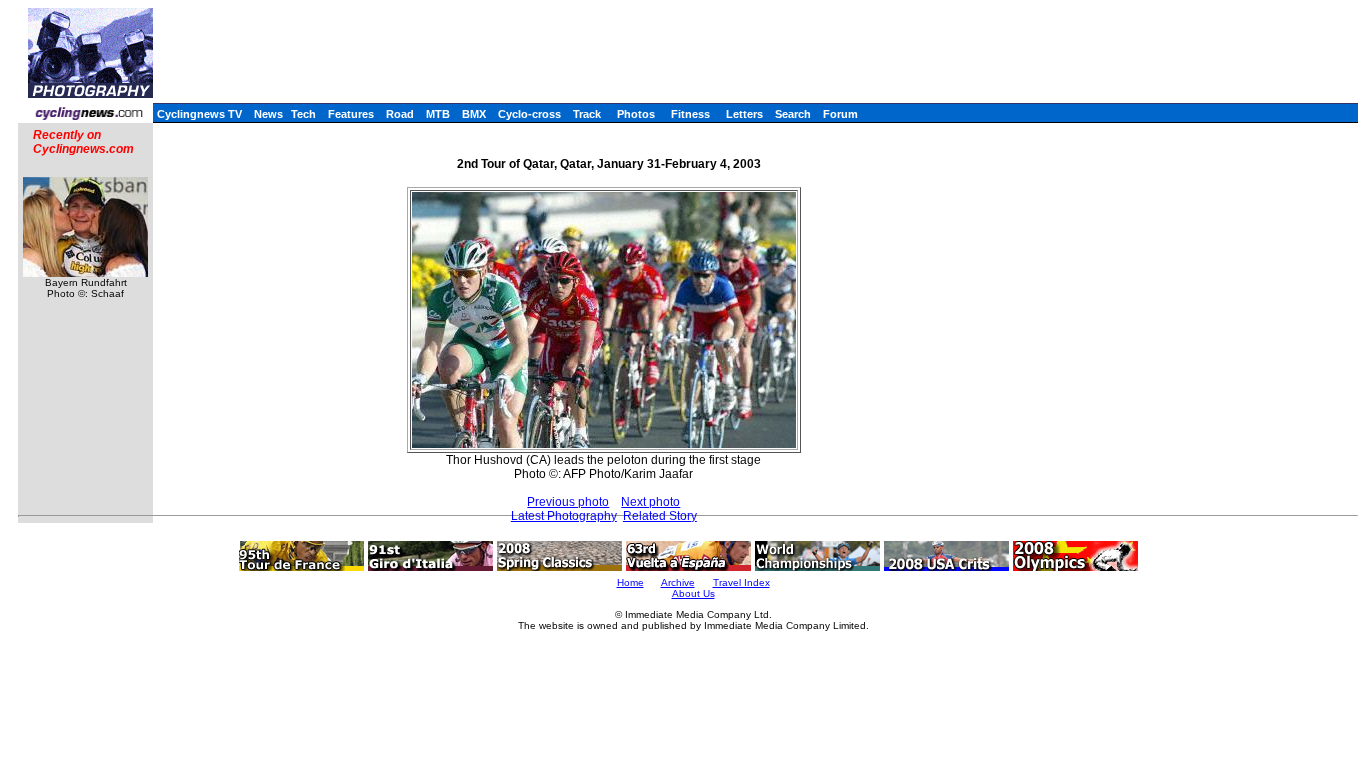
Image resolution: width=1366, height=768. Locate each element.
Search (793, 114)
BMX (474, 114)
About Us (693, 593)
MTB (438, 114)
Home (630, 582)
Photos (636, 114)
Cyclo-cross (529, 114)
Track (587, 114)
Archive (678, 582)
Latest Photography (564, 516)
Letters (744, 114)
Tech (303, 114)
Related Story (660, 516)
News (268, 114)
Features (351, 114)
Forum (840, 114)
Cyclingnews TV (199, 114)
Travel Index (741, 582)
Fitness (690, 114)
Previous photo (568, 502)
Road (400, 114)
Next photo (650, 502)
